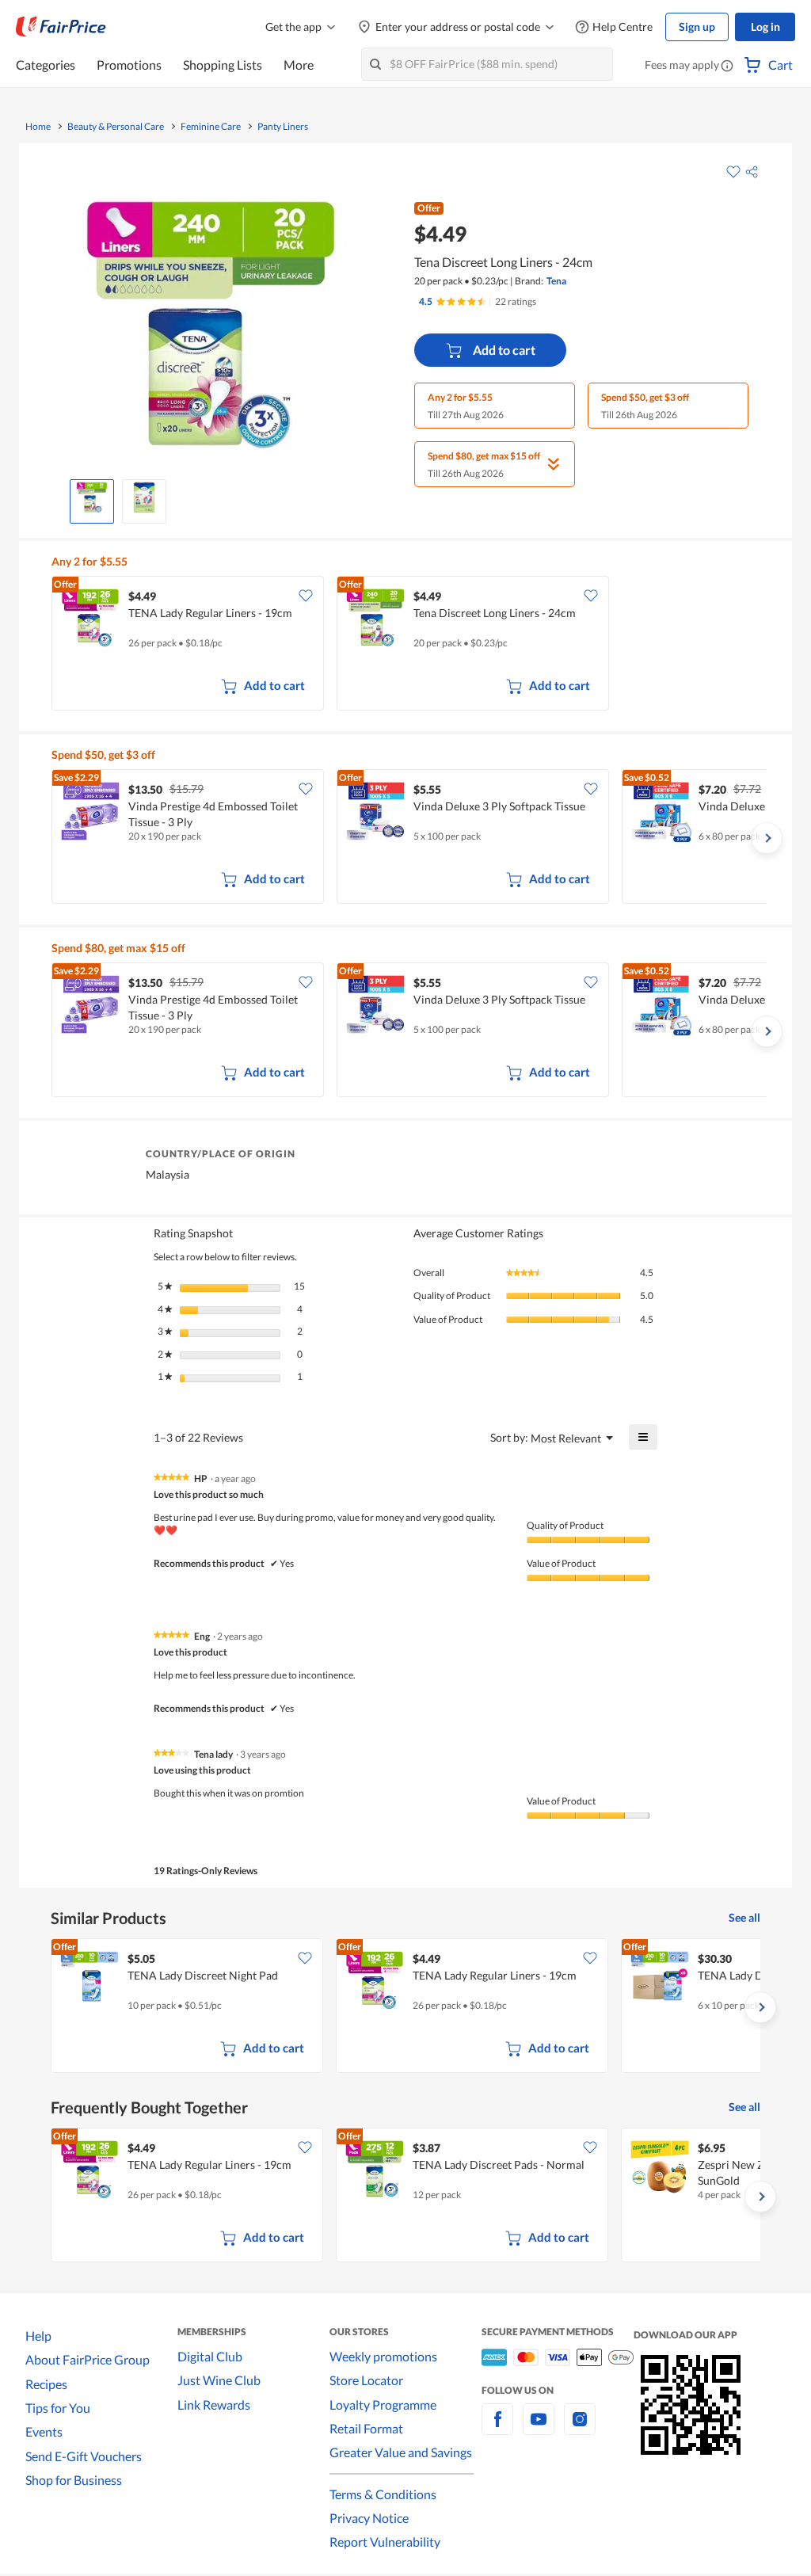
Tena (556, 281)
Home (38, 127)
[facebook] (497, 2428)
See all (744, 1917)
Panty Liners (283, 127)
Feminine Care (211, 127)
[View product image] (92, 497)
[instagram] (580, 2428)
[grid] (409, 645)
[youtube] (539, 2428)
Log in (765, 27)
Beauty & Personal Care (116, 127)
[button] (727, 67)
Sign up (697, 27)
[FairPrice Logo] (61, 27)
